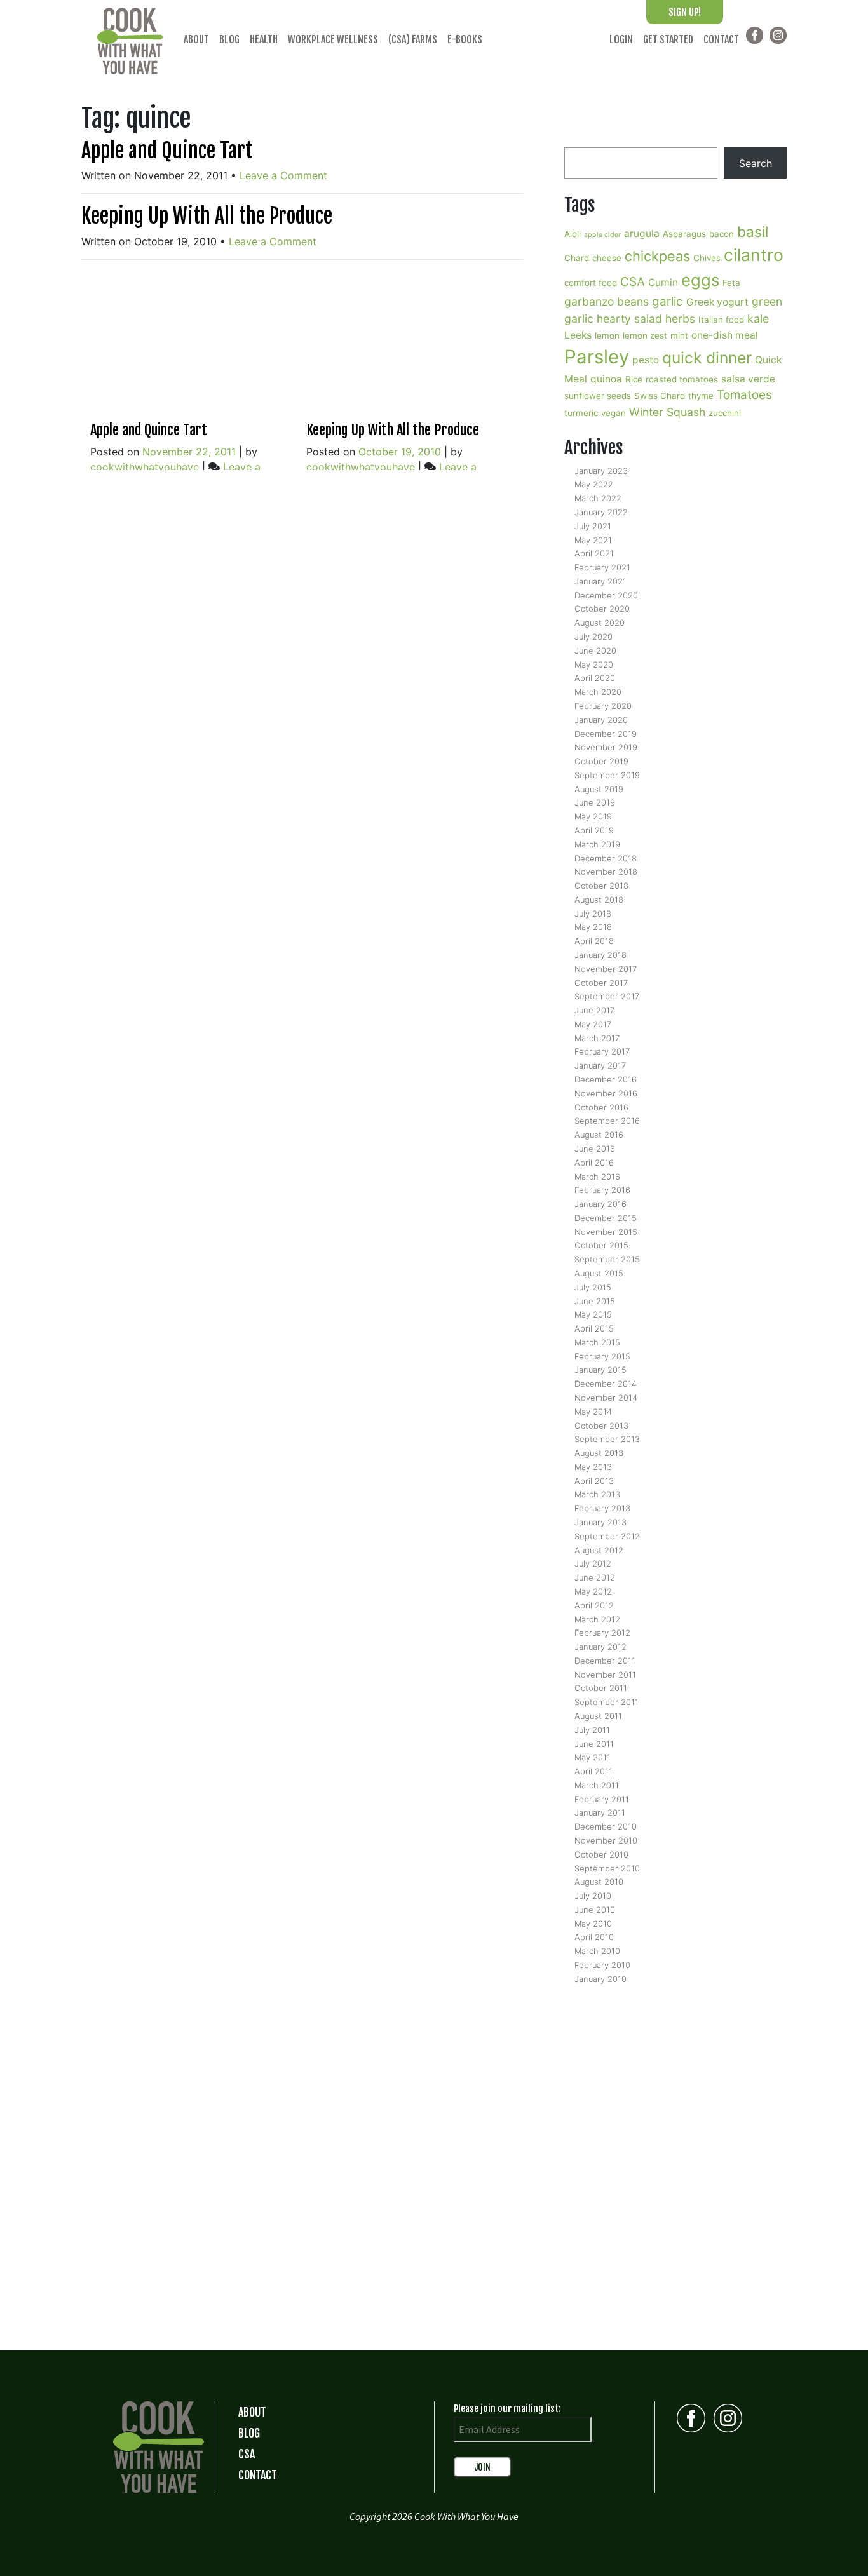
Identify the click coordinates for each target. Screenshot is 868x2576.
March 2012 (597, 1619)
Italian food (721, 320)
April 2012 (594, 1605)
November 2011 (605, 1675)
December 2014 (606, 1384)
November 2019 (606, 747)
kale (758, 319)
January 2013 (600, 1522)
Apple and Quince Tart (167, 151)
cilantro (754, 255)
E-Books (465, 39)
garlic (668, 301)
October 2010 (601, 1854)
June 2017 (594, 1010)
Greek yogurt (717, 302)
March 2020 (598, 692)
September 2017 (607, 996)
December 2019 (606, 734)
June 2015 (595, 1301)
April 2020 (595, 678)
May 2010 (593, 1924)
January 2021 (600, 581)
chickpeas (657, 256)
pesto (646, 360)
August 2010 (599, 1882)
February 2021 (602, 567)
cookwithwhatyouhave (145, 467)
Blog (229, 39)
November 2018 (606, 872)
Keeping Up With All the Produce (207, 216)
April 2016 (594, 1163)
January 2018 (600, 955)
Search (756, 163)
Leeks (578, 335)
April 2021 (594, 553)
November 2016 (606, 1093)
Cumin (663, 282)
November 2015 (606, 1232)
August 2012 (599, 1550)
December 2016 (606, 1079)
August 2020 (600, 623)
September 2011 (607, 1702)
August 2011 (598, 1716)
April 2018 (594, 941)
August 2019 (599, 789)
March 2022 (598, 498)
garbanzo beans (607, 301)
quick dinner (707, 358)
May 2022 (594, 484)
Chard (577, 258)
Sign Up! (685, 12)
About (196, 39)
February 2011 (602, 1799)
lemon (607, 335)
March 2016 (597, 1177)
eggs (700, 280)
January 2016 (600, 1204)
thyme (701, 396)
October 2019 (601, 761)
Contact (721, 39)
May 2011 (593, 1757)
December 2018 (606, 858)
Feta (731, 283)
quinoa (606, 379)
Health (264, 39)
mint (679, 335)
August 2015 (599, 1273)
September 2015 (607, 1259)
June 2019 (595, 802)
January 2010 (600, 1979)
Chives (707, 258)
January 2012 (600, 1647)
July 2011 (592, 1730)
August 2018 (599, 900)
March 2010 (597, 1951)
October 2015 (601, 1245)
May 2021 (593, 540)
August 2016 (599, 1135)
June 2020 (595, 651)
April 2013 (594, 1481)
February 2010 (602, 1965)
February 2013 (602, 1508)
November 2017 (606, 969)
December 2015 (606, 1218)
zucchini (725, 413)
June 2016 (595, 1149)
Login (621, 39)
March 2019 (597, 844)
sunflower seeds (598, 396)
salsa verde (748, 379)
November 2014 (606, 1398)
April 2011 (593, 1771)
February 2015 (602, 1356)
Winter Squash (667, 412)
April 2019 (594, 830)
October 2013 (601, 1426)
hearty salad (629, 319)
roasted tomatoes (682, 379)
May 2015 (593, 1314)
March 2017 (597, 1038)
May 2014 (593, 1412)
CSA (633, 282)
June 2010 (595, 1910)
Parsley (597, 357)
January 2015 (600, 1370)
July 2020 (593, 637)
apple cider (602, 235)
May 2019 (593, 816)
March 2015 (597, 1342)
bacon (722, 234)
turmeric (581, 413)
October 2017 (601, 983)
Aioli (573, 234)
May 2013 (593, 1467)
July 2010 (593, 1896)
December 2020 (606, 595)
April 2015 (594, 1328)
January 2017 (600, 1065)
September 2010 (607, 1868)
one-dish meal (725, 335)
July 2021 (593, 526)
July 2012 (593, 1563)
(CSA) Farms (413, 39)
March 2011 (597, 1785)
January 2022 (601, 512)
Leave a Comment (283, 175)
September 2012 (607, 1536)
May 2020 (594, 664)
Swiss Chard (660, 396)
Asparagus (684, 234)
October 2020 (602, 609)
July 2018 (593, 914)
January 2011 (600, 1812)
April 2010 (594, 1937)
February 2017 (602, 1051)
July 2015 (593, 1287)
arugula (642, 233)
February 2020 (603, 706)
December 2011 (605, 1661)
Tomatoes (744, 395)
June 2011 (594, 1744)
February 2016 (602, 1190)
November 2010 (606, 1840)
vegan (614, 413)
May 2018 (593, 927)
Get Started (668, 39)
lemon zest (645, 335)
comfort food (591, 283)
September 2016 (607, 1121)
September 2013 (607, 1439)
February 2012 (602, 1633)
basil (753, 232)
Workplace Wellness (333, 39)
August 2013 (599, 1453)
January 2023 (601, 471)
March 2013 (597, 1494)
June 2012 (595, 1577)
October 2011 (601, 1688)
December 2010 (606, 1826)
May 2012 (593, 1591)
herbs (680, 319)
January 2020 (601, 720)
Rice (634, 379)
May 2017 (593, 1024)
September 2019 (607, 775)
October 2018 (601, 886)
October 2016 (601, 1107)
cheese (607, 258)
